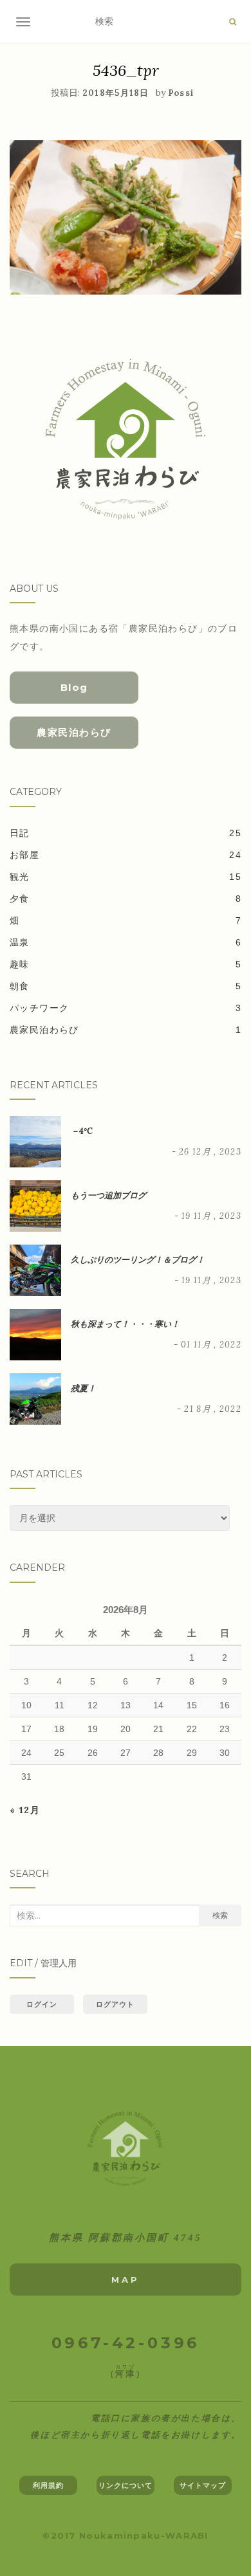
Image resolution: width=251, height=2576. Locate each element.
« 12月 (25, 1810)
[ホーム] (126, 2149)
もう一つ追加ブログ (108, 1195)
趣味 (20, 964)
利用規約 (48, 2485)
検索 (220, 1915)
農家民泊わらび (74, 732)
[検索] (233, 22)
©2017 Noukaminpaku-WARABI (126, 2535)
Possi (181, 93)
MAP (126, 2279)
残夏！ (83, 1388)
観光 (20, 877)
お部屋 (24, 855)
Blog (74, 687)
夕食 (20, 899)
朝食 (20, 986)
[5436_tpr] (126, 216)
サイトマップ (203, 2485)
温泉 (20, 942)
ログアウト (116, 2004)
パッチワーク (39, 1008)
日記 (20, 833)
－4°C (82, 1131)
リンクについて (126, 2485)
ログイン (42, 2004)
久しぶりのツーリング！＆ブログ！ (138, 1260)
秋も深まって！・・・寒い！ (125, 1324)
